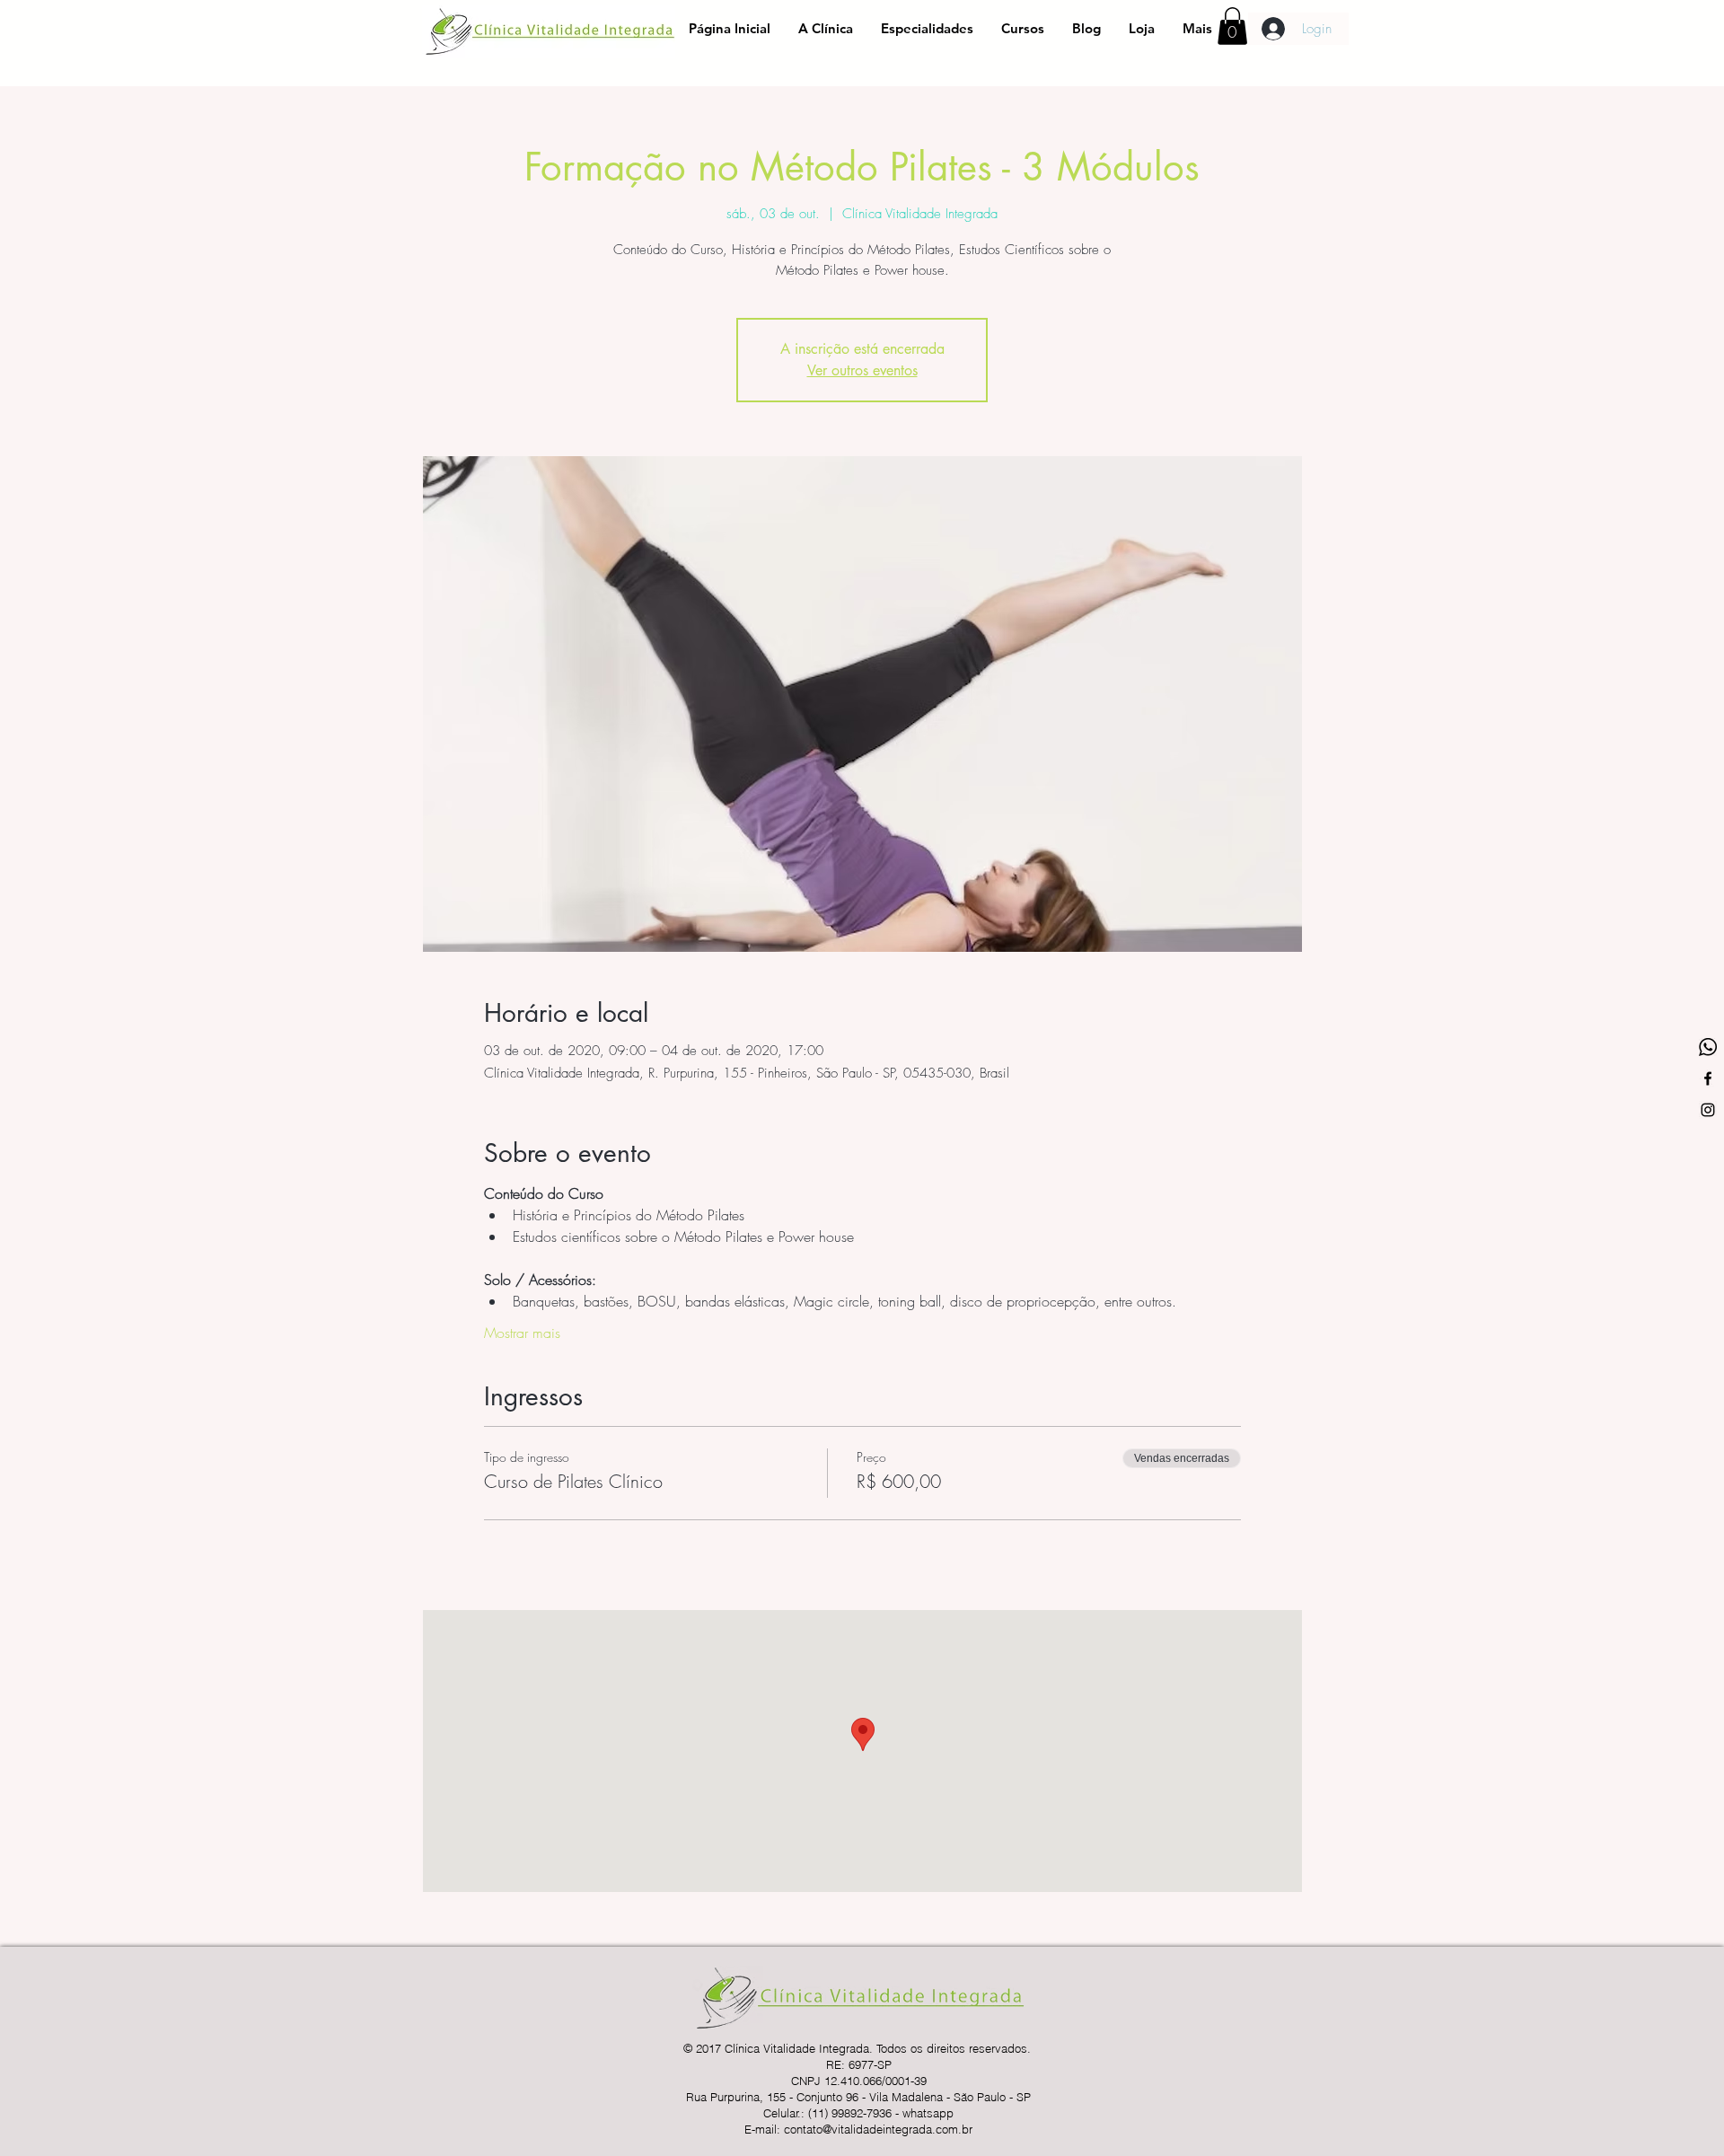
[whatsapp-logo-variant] (1708, 1047)
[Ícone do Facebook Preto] (1708, 1078)
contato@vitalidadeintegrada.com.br (878, 2129)
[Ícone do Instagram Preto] (1708, 1110)
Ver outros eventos (862, 370)
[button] (1232, 26)
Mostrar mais (522, 1333)
